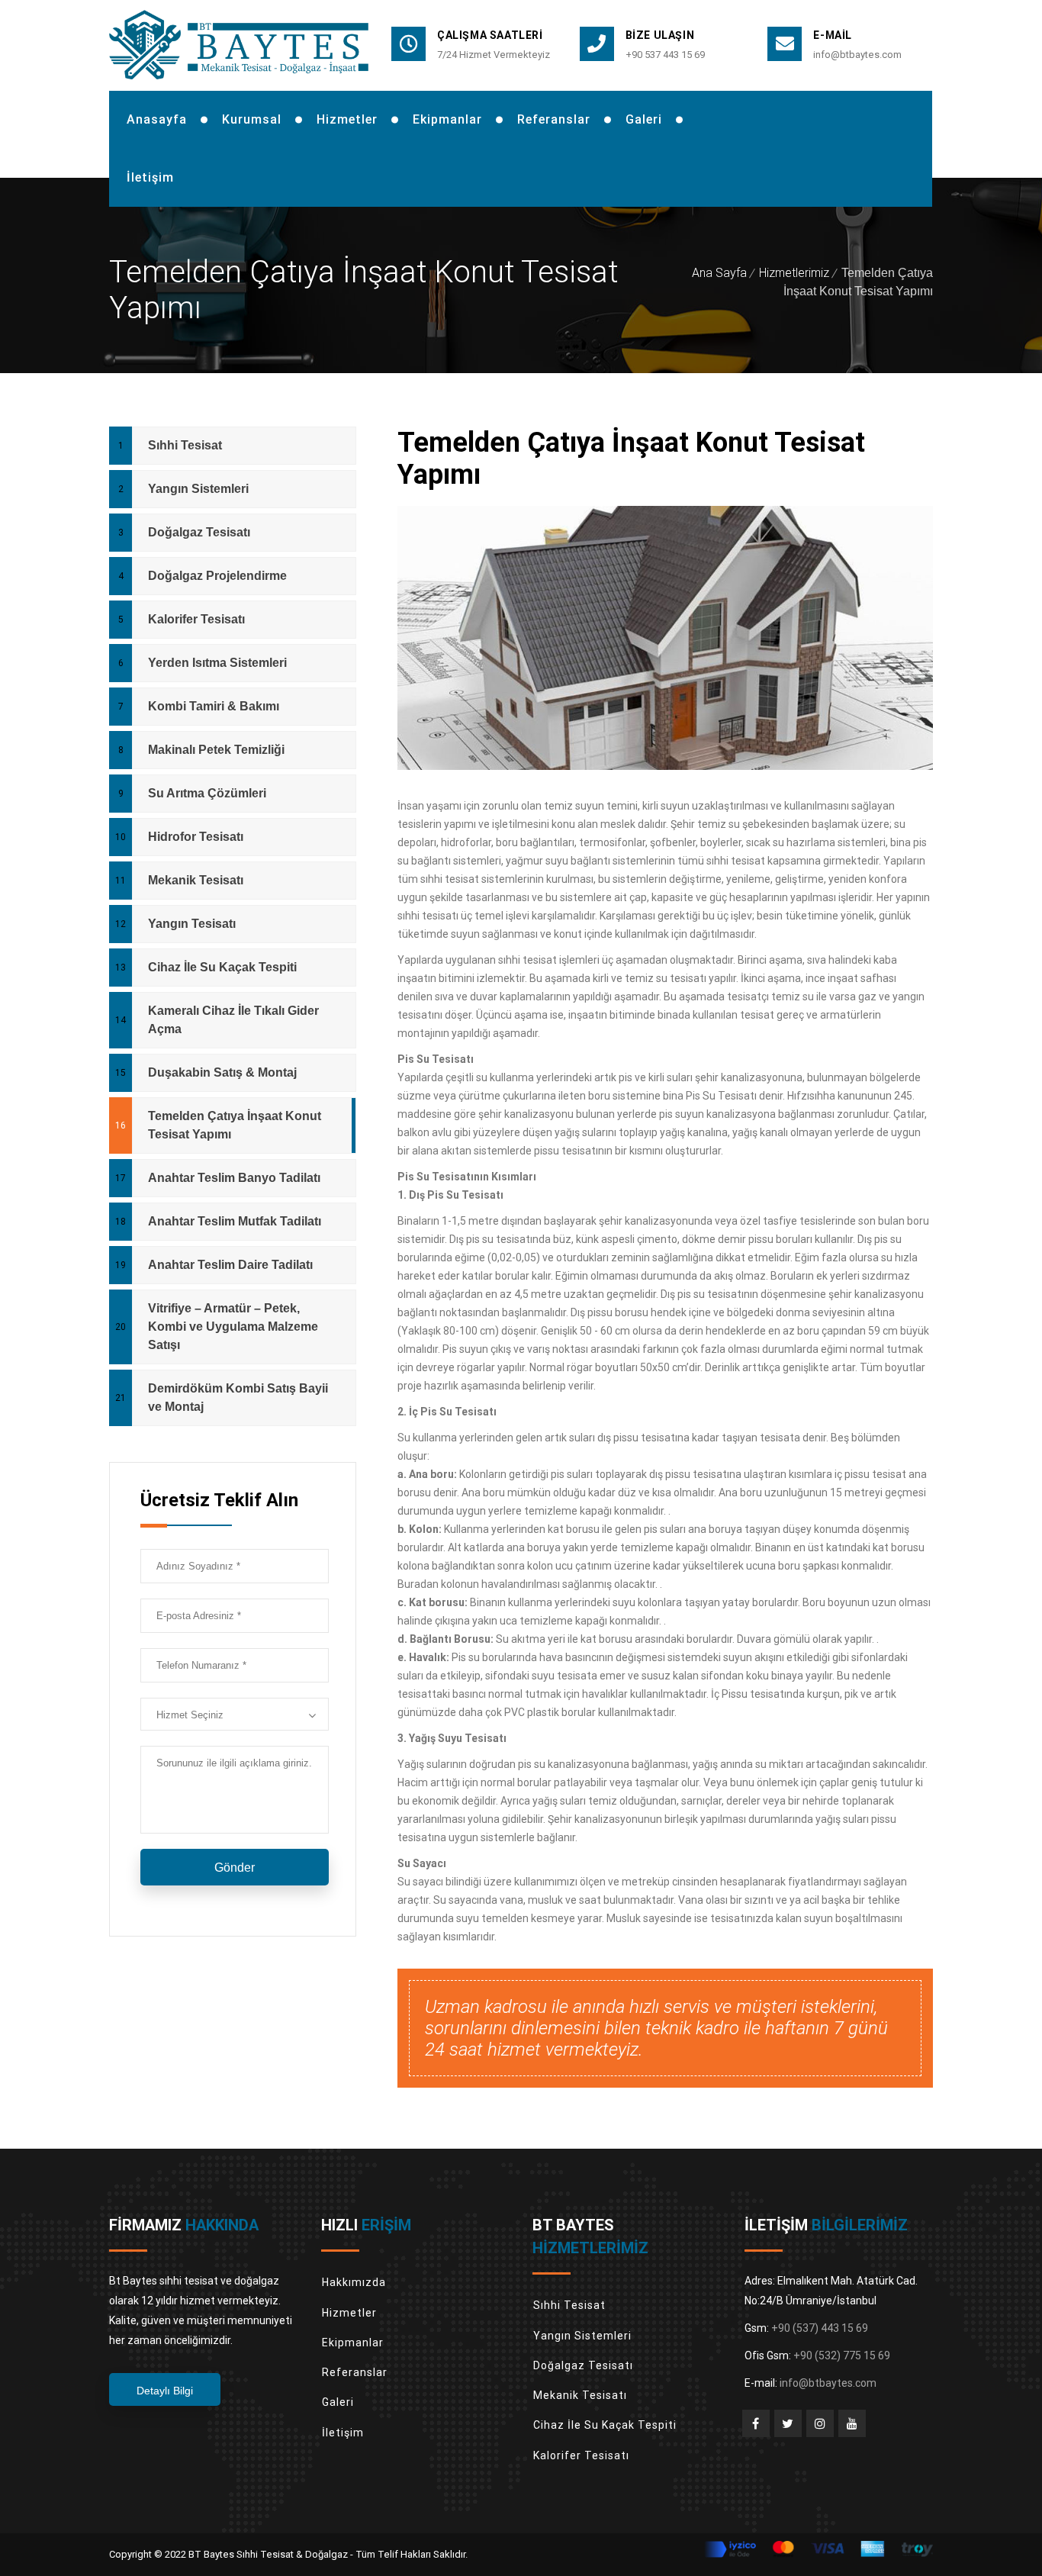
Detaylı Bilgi (165, 2391)
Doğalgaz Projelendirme (217, 576)
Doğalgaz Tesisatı (199, 532)
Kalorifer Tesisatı (196, 619)
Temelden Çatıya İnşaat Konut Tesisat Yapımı (235, 1125)
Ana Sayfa (719, 273)
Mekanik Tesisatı (196, 880)
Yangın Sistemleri (198, 489)
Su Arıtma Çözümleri (207, 793)
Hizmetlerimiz (794, 273)
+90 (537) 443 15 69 (820, 2328)
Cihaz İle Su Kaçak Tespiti (222, 967)
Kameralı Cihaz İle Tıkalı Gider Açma (233, 1020)
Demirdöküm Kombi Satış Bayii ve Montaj (238, 1397)
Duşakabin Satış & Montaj (222, 1072)
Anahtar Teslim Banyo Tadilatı (234, 1178)
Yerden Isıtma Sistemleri (217, 663)
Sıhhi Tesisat (185, 445)
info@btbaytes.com (857, 55)
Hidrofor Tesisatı (196, 837)
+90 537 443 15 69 (665, 55)
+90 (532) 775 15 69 (842, 2355)
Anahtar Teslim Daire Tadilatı (230, 1265)
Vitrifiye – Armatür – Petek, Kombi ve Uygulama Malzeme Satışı (233, 1327)
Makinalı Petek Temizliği (216, 750)
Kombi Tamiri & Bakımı (214, 706)
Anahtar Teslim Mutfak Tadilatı (235, 1221)
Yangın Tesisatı (192, 924)
